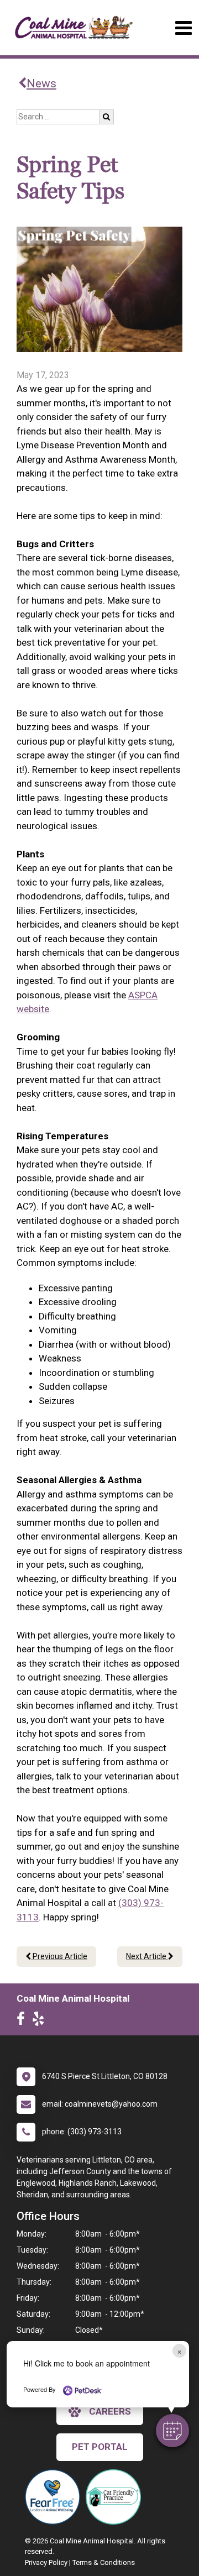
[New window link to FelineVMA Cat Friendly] (116, 2497)
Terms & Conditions (104, 2562)
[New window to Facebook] (23, 2021)
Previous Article (59, 1956)
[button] (172, 2431)
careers (110, 2411)
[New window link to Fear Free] (55, 2497)
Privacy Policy (46, 2562)
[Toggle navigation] (183, 28)
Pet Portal (100, 2447)
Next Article (147, 1956)
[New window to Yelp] (41, 2021)
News (41, 83)
